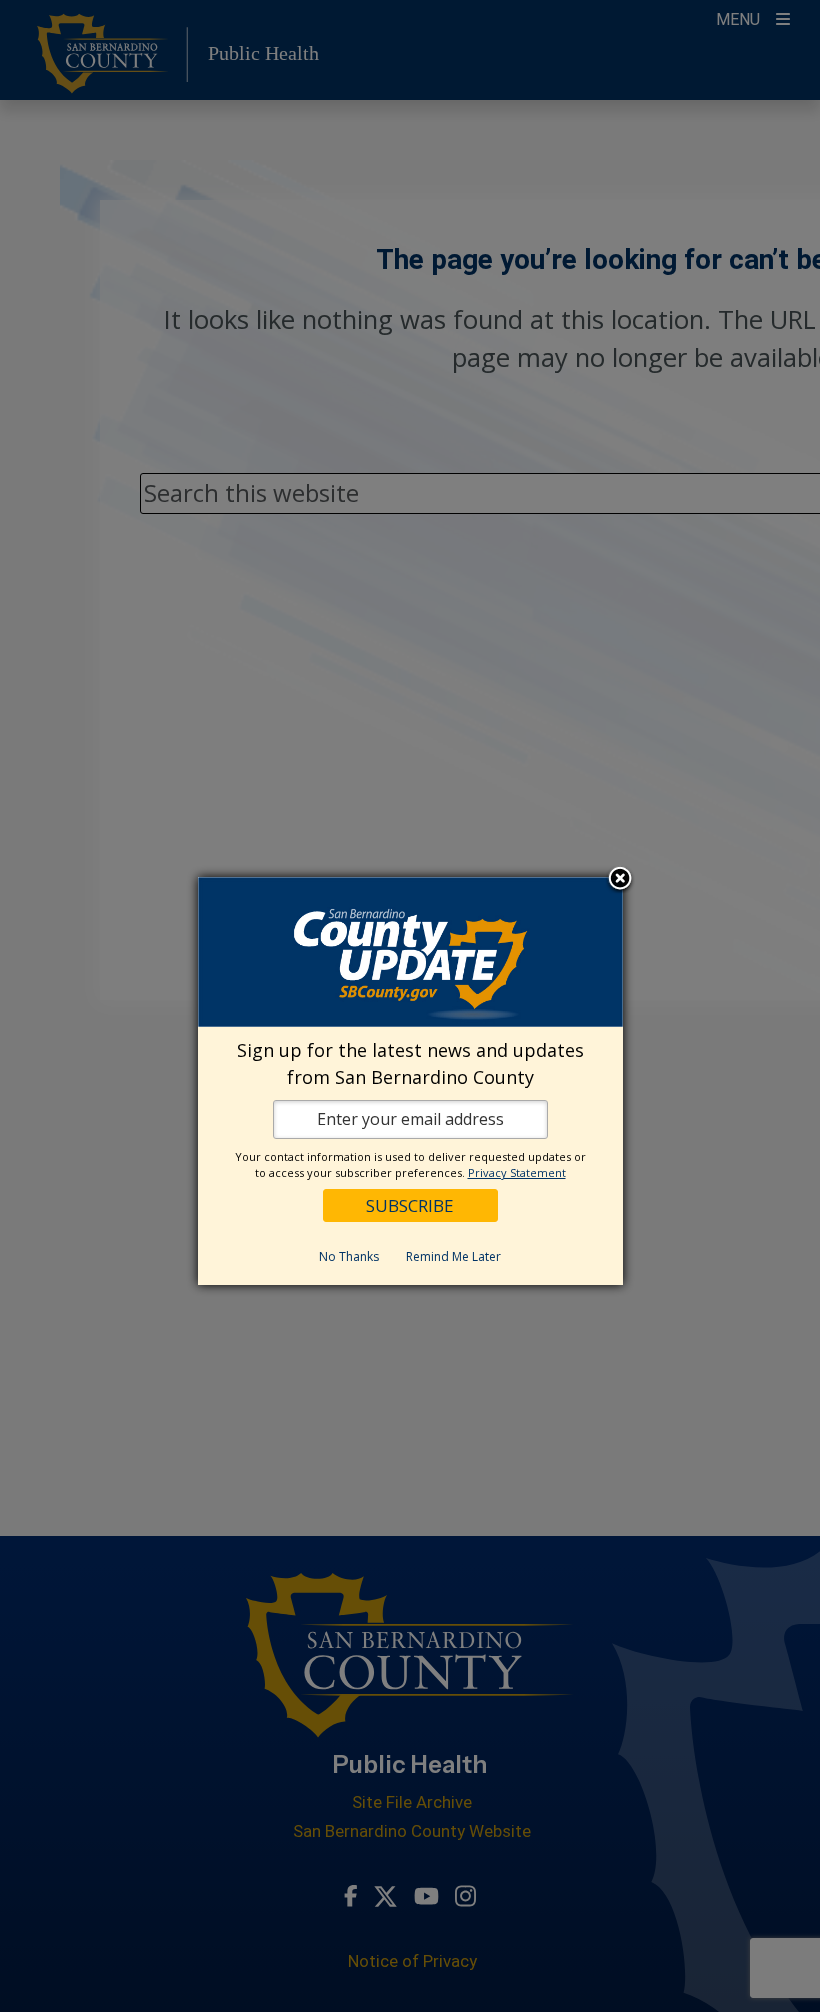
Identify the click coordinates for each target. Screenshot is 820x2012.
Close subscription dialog (620, 880)
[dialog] (410, 1081)
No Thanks (349, 1256)
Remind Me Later (453, 1256)
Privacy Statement (517, 1172)
